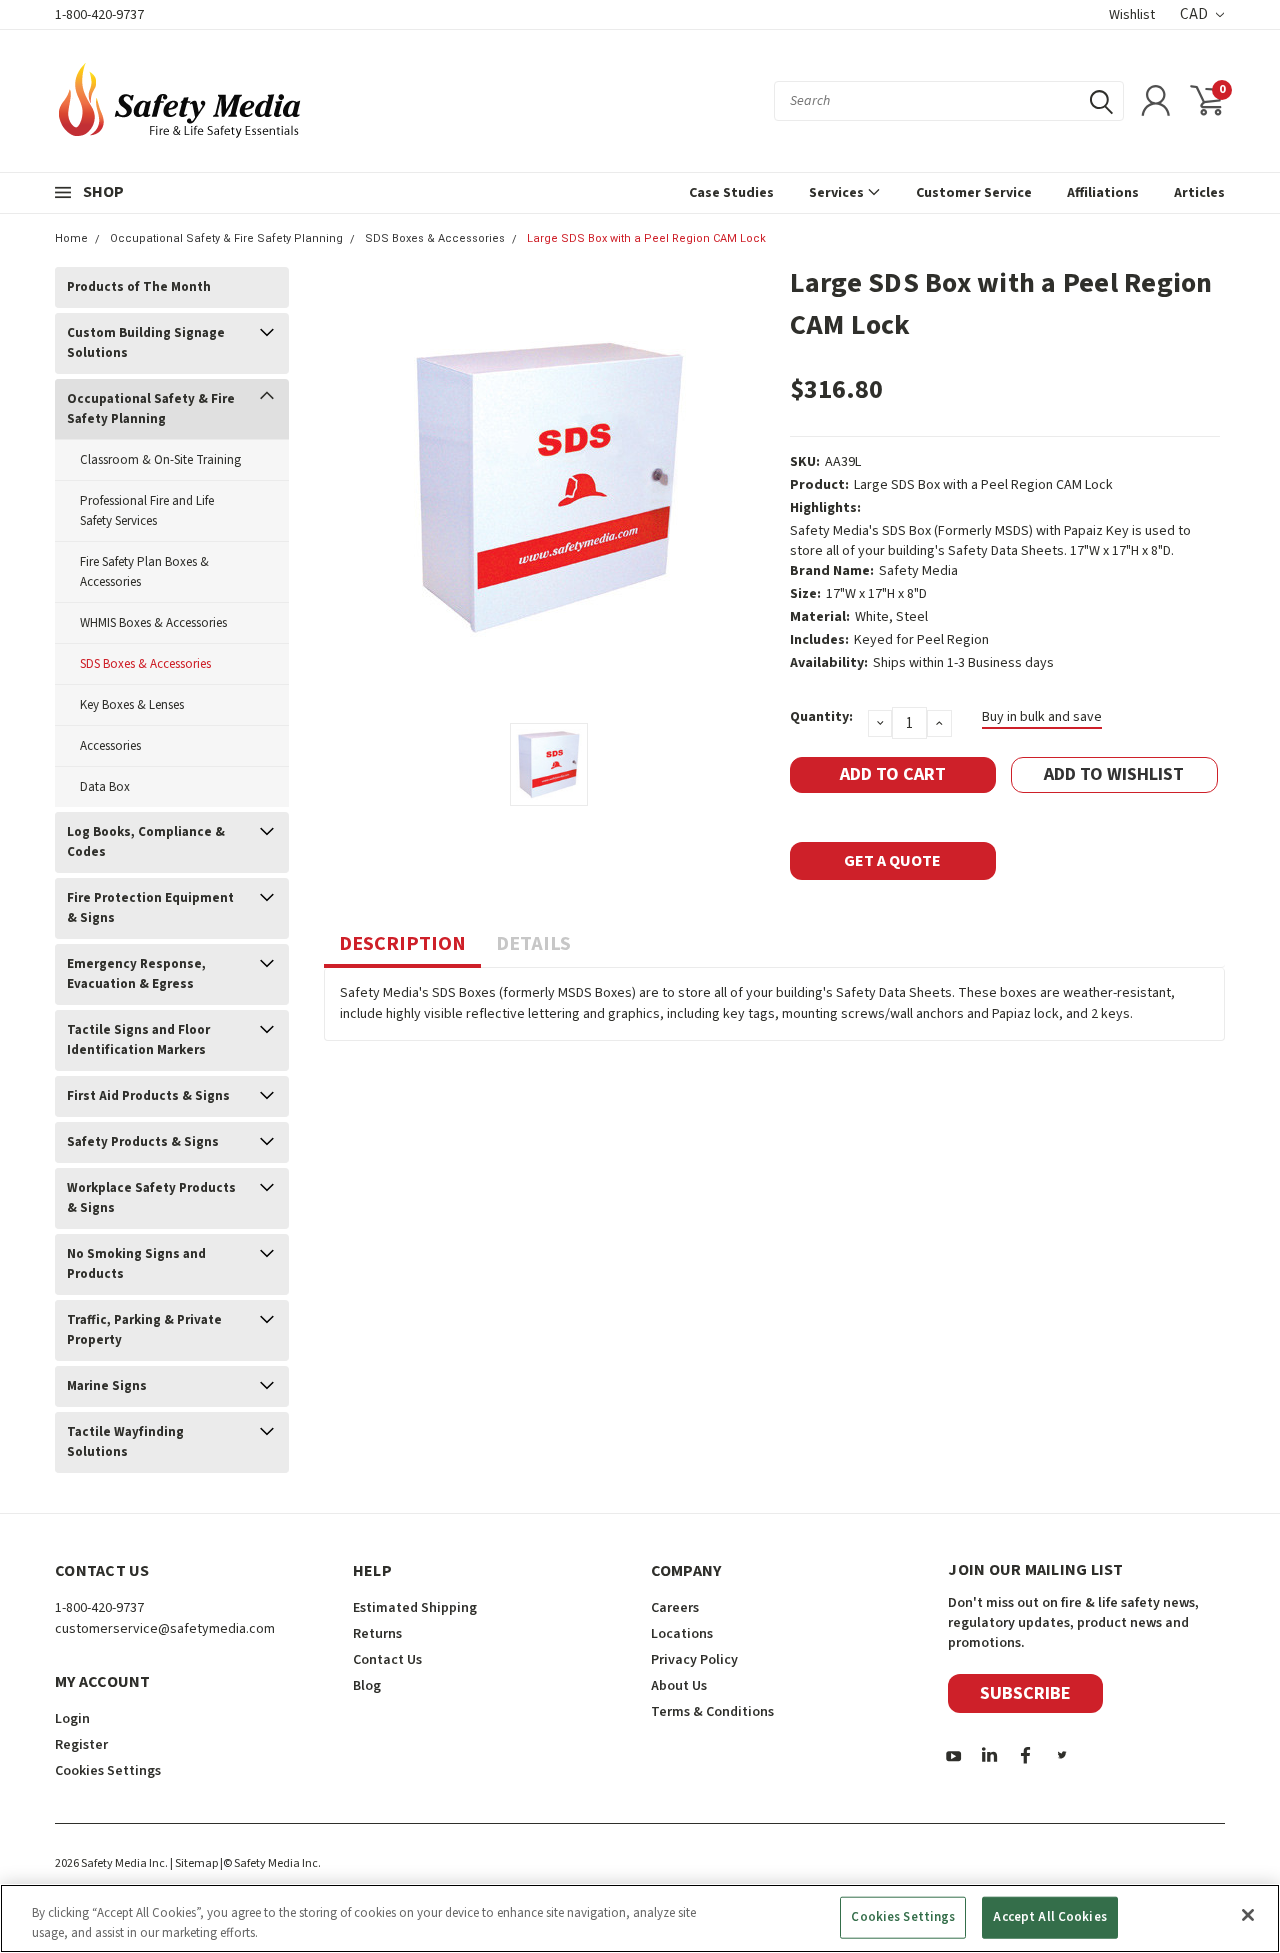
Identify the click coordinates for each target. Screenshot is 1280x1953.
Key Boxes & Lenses (132, 705)
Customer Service (974, 193)
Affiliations (1103, 193)
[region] (640, 1918)
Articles (1199, 193)
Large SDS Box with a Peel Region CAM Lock (646, 238)
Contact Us (387, 1660)
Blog (367, 1686)
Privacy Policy (694, 1660)
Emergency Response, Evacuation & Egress (136, 974)
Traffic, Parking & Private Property (144, 1330)
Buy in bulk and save (1042, 717)
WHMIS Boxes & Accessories (153, 623)
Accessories (110, 746)
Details (533, 944)
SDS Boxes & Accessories (435, 238)
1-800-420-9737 (99, 15)
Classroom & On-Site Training (160, 460)
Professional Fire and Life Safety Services (147, 511)
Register (81, 1745)
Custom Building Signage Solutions (146, 343)
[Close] (1248, 1915)
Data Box (105, 787)
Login (72, 1719)
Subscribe (1025, 1693)
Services (838, 193)
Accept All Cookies (1049, 1917)
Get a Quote (892, 861)
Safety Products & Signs (143, 1142)
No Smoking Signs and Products (136, 1264)
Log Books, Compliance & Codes (146, 842)
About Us (679, 1686)
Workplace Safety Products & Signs (151, 1198)
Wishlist (1132, 15)
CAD (1195, 14)
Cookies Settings (903, 1917)
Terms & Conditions (712, 1712)
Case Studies (731, 193)
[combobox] (949, 101)
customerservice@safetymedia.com (165, 1629)
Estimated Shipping (415, 1608)
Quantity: (821, 717)
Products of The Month (139, 287)
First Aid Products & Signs (148, 1096)
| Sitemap (194, 1863)
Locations (682, 1634)
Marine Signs (107, 1386)
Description (402, 944)
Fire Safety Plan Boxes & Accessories (144, 572)
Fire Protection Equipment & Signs (150, 908)
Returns (377, 1634)
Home (71, 238)
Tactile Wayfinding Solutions (125, 1442)
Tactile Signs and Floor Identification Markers (138, 1040)
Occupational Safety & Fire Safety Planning (226, 238)
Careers (675, 1608)
